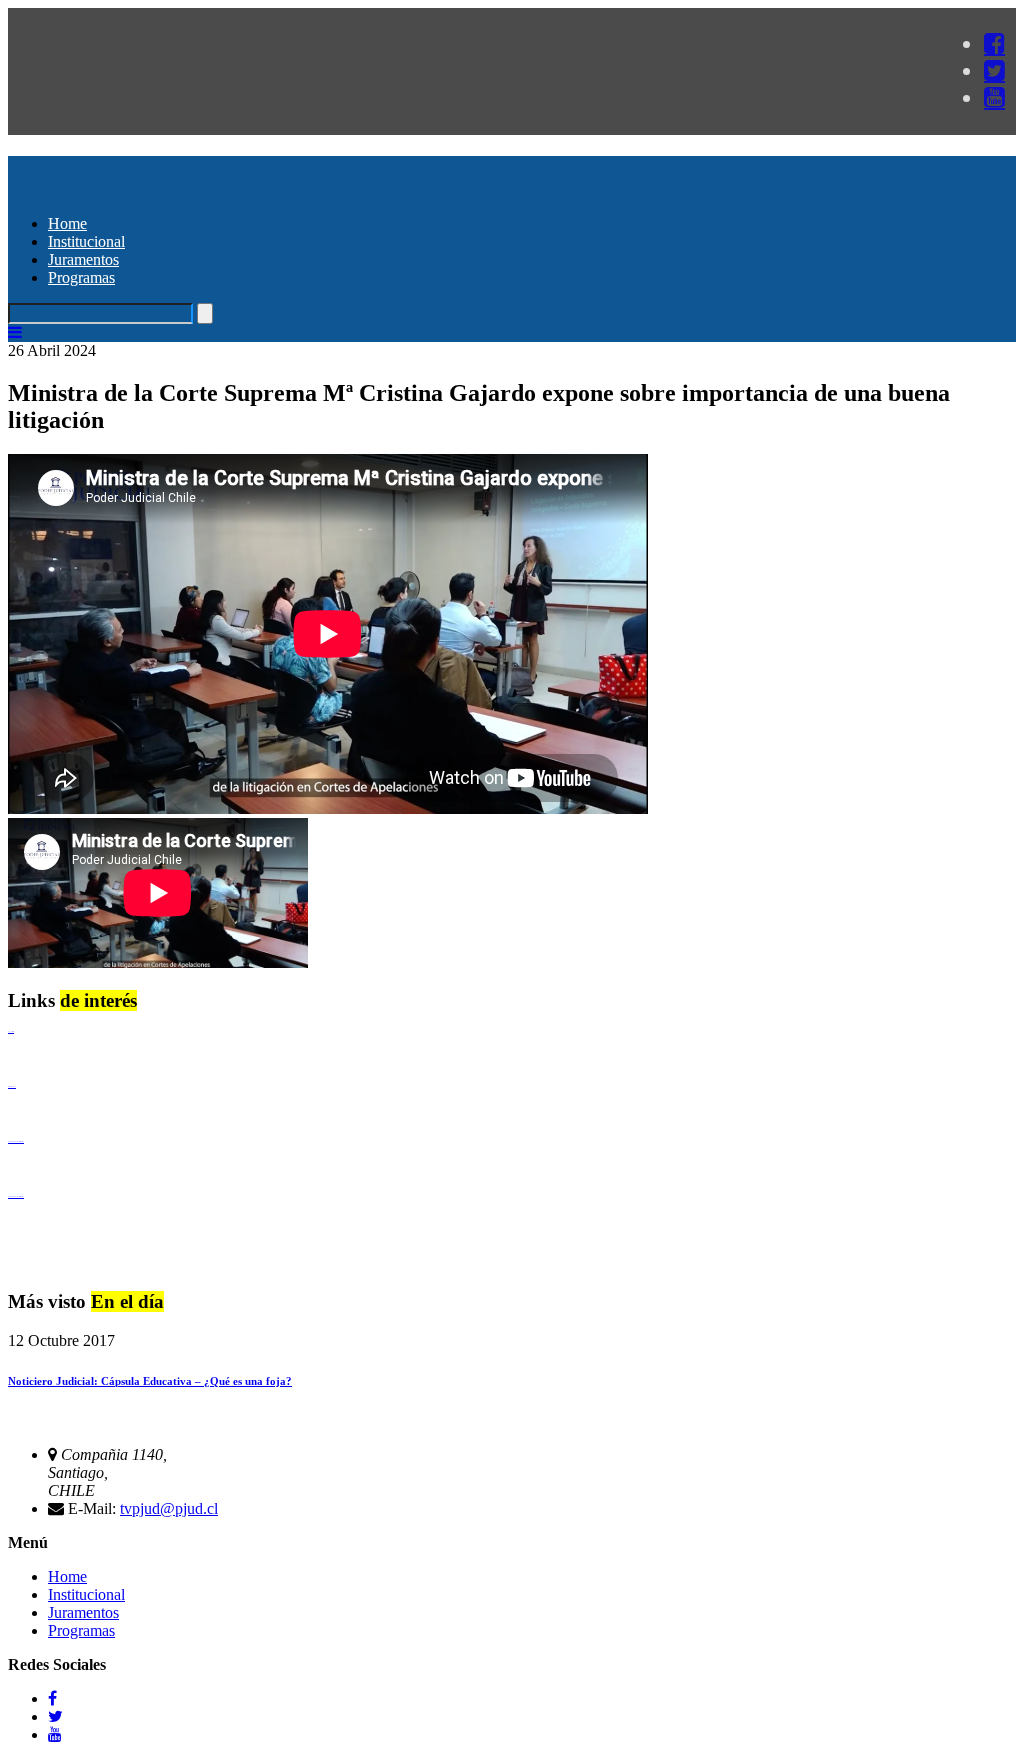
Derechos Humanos (12, 1086)
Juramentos (83, 259)
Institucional (86, 241)
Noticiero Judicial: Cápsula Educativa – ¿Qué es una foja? (150, 1381)
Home (67, 223)
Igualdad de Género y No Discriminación (16, 1141)
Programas (81, 277)
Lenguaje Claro (11, 1031)
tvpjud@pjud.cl (169, 1508)
